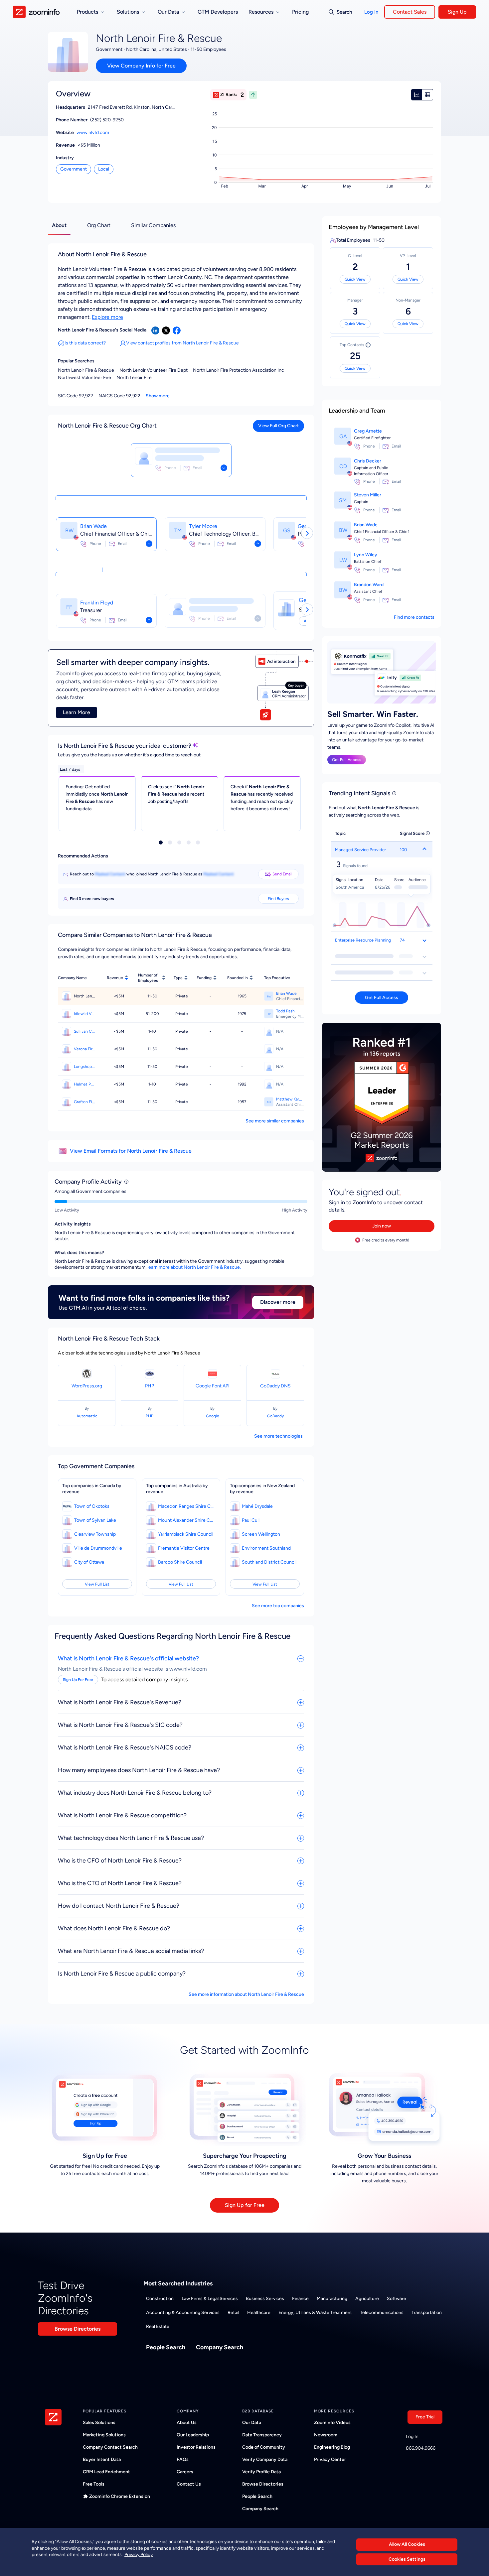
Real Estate (158, 2326)
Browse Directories (78, 2329)
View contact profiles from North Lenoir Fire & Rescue (182, 343)
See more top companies (278, 1606)
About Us (187, 2423)
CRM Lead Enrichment (106, 2472)
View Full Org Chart (278, 426)
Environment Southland (266, 1548)
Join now (382, 1226)
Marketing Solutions (104, 2435)
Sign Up (457, 12)
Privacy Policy (139, 2555)
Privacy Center (330, 2459)
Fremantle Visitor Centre (184, 1548)
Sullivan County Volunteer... (85, 1031)
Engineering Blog (332, 2447)
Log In (371, 12)
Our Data (252, 2423)
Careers (185, 2472)
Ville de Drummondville (98, 1548)
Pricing (300, 12)
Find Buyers (278, 899)
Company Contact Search (110, 2447)
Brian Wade (93, 526)
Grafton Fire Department (85, 1102)
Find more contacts (414, 617)
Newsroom (326, 2435)
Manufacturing (332, 2299)
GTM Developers (218, 12)
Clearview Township (95, 1534)
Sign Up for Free (245, 2205)
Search (344, 12)
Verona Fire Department (85, 1049)
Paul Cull (251, 1520)
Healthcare (259, 2313)
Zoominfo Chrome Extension (120, 2496)
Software (397, 2299)
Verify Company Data (265, 2459)
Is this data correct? (85, 343)
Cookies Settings (407, 2559)
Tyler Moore (203, 526)
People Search (166, 2347)
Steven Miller (368, 495)
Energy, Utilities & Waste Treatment (315, 2313)
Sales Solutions (99, 2423)
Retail (233, 2313)
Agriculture (367, 2299)
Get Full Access (347, 760)
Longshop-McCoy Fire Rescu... (85, 1067)
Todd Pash (285, 1011)
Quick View (355, 279)
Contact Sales (410, 12)
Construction (160, 2299)
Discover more (278, 1302)
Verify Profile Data (261, 2472)
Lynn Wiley (366, 555)
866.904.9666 (421, 2448)
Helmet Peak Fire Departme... (85, 1084)
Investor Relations (196, 2447)
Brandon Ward (369, 585)
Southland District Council (269, 1562)
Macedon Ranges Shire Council (186, 1506)
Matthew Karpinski (290, 1099)
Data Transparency (262, 2435)
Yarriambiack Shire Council (186, 1534)
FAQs (183, 2459)
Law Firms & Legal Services (210, 2299)
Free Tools (94, 2484)
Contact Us (189, 2484)
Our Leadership (193, 2435)
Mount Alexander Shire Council (186, 1520)
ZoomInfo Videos (332, 2423)
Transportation (427, 2313)
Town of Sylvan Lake (95, 1520)
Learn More (77, 712)
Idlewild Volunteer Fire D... (85, 1014)
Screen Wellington (261, 1534)
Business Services (265, 2299)
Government (74, 169)
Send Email (282, 874)
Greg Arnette (368, 431)
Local (104, 169)
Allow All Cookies (407, 2544)
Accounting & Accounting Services (183, 2313)
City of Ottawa (89, 1562)
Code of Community (264, 2447)
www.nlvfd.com (93, 132)
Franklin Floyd (97, 603)
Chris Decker (368, 461)
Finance (300, 2299)
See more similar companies (275, 1121)
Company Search (220, 2347)
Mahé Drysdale (257, 1506)
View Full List (97, 1584)
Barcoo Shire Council (180, 1562)
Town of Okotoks (92, 1506)
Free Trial (425, 2417)
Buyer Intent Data (102, 2459)
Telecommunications (382, 2313)
